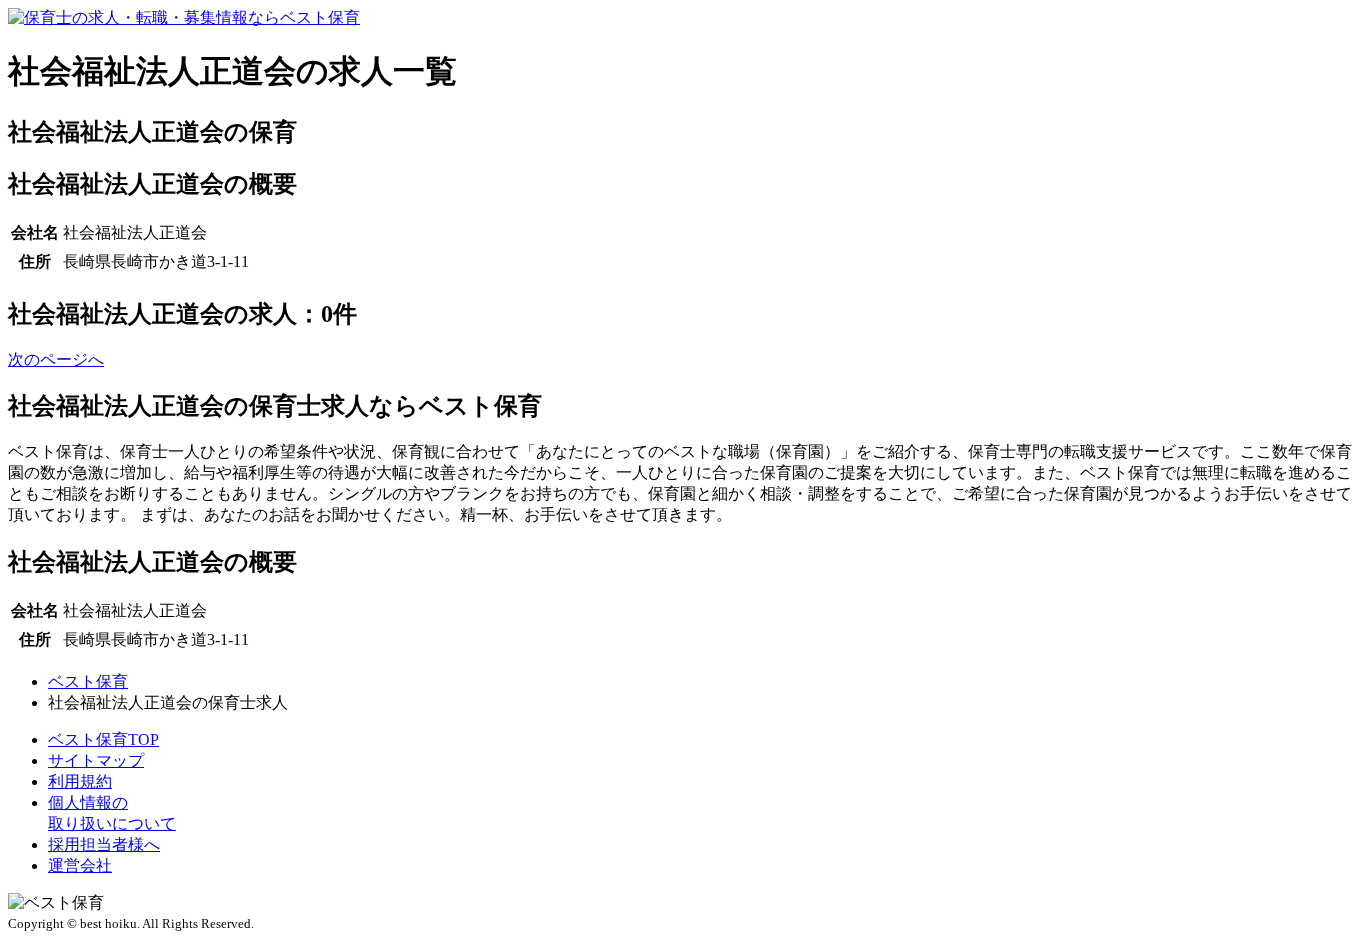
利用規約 (80, 781)
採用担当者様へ (104, 844)
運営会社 (80, 865)
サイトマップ (96, 760)
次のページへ (56, 359)
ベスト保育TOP (103, 739)
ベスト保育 (88, 681)
